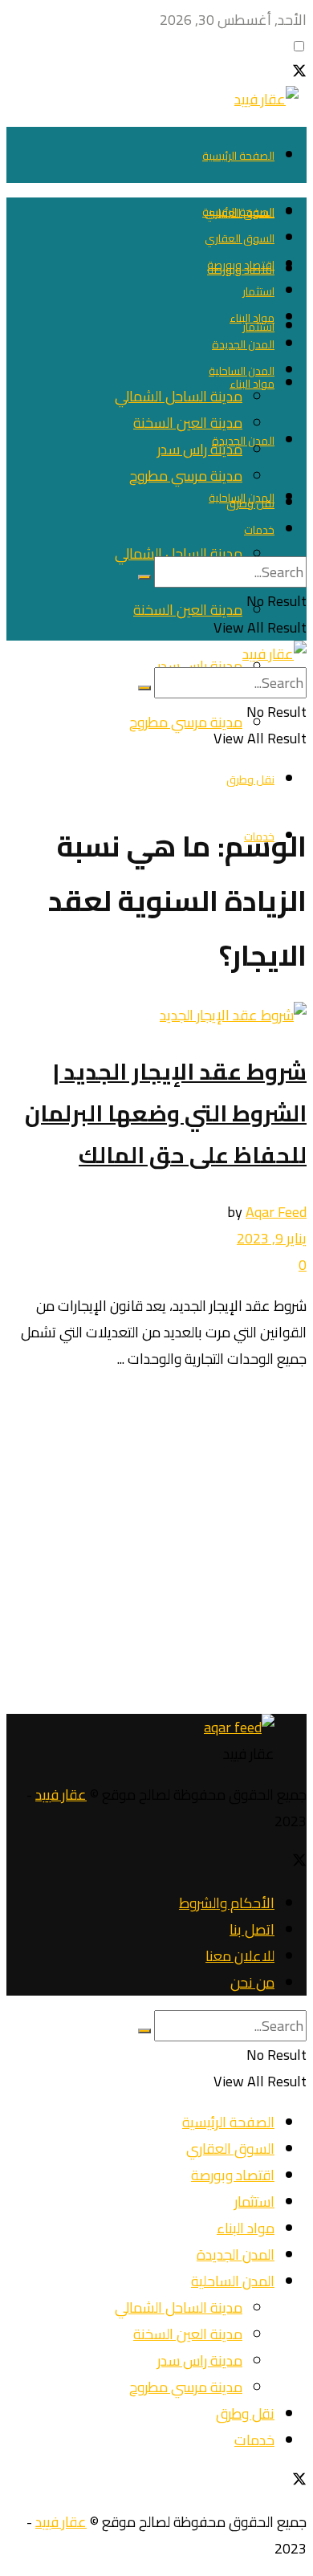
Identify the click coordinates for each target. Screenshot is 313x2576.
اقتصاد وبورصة (241, 265)
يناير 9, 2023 (272, 1238)
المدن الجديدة (243, 441)
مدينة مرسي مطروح (186, 722)
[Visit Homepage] (270, 99)
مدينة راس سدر (200, 666)
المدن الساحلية (242, 371)
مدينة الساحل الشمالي (179, 553)
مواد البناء (252, 384)
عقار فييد (61, 1795)
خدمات (259, 530)
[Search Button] (144, 577)
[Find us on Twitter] (299, 73)
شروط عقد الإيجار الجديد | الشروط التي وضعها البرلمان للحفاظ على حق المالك (166, 1113)
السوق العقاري (240, 238)
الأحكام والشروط (227, 1903)
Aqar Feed (276, 1212)
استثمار (258, 291)
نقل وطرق (250, 779)
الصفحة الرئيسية (238, 156)
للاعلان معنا (240, 1956)
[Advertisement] (156, 1543)
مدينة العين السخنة (188, 610)
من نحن (252, 1982)
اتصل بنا (252, 1929)
